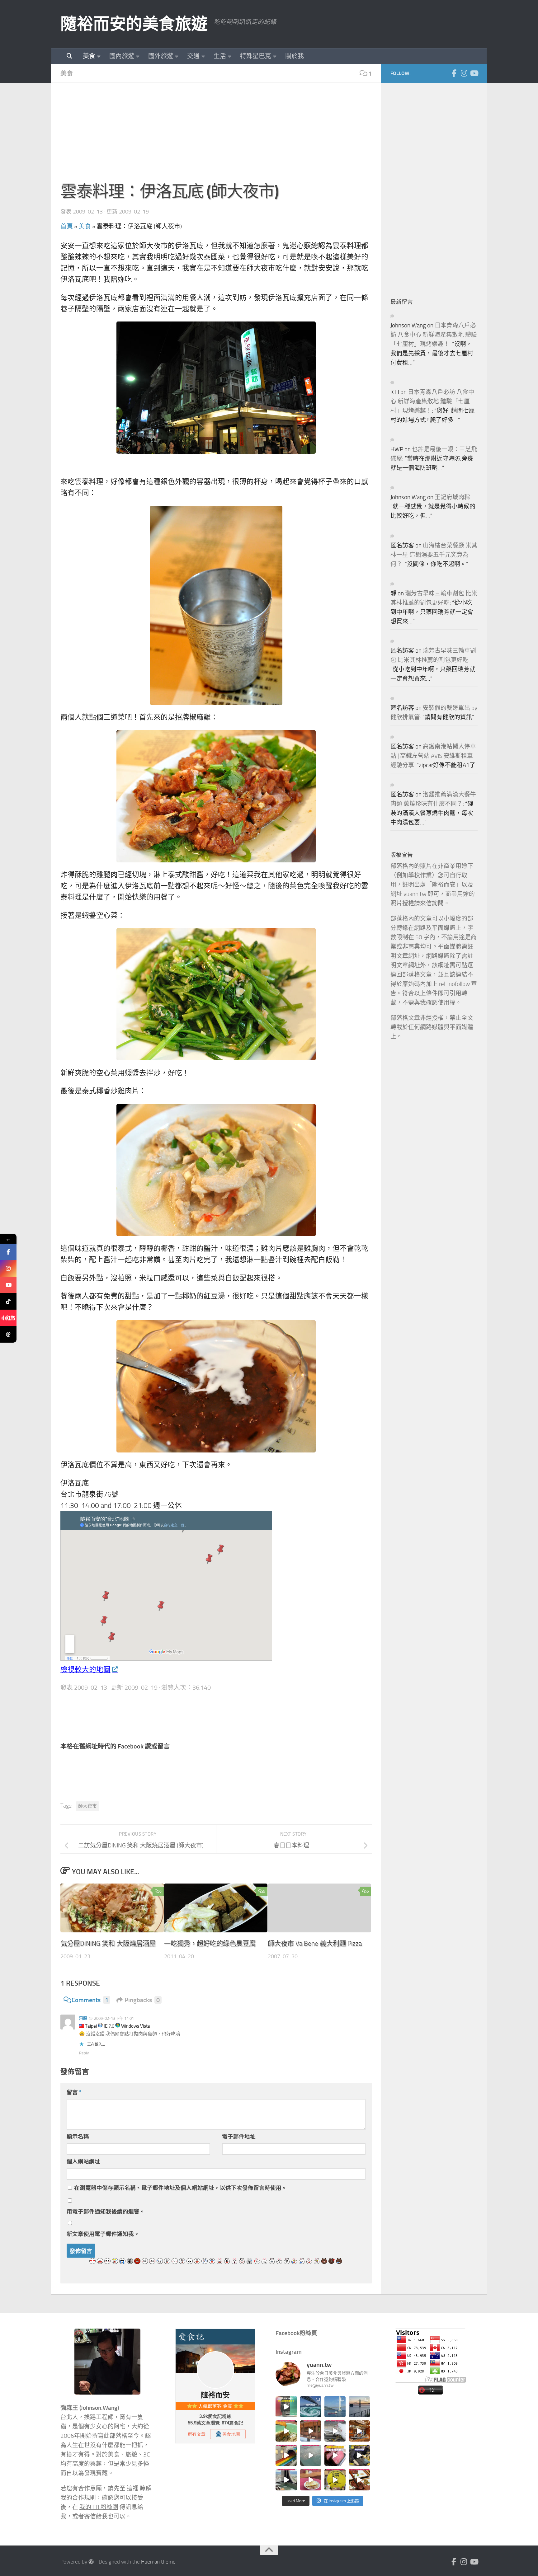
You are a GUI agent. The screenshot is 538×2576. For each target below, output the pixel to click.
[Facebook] (454, 73)
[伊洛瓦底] (216, 388)
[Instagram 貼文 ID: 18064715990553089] (359, 2480)
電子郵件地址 (239, 2137)
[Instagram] (464, 73)
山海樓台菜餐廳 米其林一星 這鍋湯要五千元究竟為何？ (434, 555)
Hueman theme (158, 2562)
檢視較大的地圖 (85, 1670)
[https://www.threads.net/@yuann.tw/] (8, 1334)
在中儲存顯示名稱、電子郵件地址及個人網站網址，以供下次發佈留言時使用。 (181, 2188)
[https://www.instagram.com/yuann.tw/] (8, 1268)
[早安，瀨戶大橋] (359, 2407)
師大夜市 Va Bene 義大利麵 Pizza (315, 1943)
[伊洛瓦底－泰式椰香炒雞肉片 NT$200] (216, 1170)
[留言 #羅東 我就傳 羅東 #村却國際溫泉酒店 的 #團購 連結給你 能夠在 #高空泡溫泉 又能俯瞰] (286, 2480)
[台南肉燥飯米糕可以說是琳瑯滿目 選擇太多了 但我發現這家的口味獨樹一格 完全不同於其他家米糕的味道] (311, 2480)
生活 (220, 56)
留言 (74, 2092)
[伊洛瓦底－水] (216, 605)
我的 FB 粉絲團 (99, 2507)
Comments (90, 2000)
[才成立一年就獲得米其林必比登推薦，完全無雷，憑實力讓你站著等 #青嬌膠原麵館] (286, 2431)
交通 (193, 56)
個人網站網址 (83, 2161)
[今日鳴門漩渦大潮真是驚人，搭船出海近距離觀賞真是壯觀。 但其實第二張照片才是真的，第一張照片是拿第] (311, 2407)
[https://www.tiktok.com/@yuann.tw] (8, 1301)
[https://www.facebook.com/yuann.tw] (8, 1252)
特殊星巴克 (256, 56)
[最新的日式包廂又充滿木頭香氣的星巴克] (311, 2431)
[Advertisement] (216, 136)
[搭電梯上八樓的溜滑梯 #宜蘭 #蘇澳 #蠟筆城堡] (286, 2455)
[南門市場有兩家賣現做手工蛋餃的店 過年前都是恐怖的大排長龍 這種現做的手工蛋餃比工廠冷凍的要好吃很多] (359, 2455)
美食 (89, 56)
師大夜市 (87, 1806)
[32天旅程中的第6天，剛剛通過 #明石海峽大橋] (335, 2407)
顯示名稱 (78, 2137)
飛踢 (83, 2018)
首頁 (67, 226)
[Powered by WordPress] (91, 2562)
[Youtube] (474, 73)
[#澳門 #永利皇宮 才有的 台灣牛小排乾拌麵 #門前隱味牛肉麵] (359, 2431)
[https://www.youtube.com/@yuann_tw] (8, 1285)
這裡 (133, 2489)
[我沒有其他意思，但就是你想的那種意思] (286, 2407)
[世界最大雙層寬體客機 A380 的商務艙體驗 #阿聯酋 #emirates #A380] (335, 2431)
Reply (84, 2053)
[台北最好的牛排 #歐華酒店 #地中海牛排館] (335, 2455)
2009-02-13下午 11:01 (114, 2018)
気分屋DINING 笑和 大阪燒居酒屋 (108, 1943)
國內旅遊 (122, 56)
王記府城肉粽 (452, 497)
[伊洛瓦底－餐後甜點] (216, 1386)
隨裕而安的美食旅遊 (134, 24)
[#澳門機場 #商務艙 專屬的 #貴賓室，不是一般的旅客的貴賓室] (311, 2455)
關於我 (295, 56)
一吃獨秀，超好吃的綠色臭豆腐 (210, 1943)
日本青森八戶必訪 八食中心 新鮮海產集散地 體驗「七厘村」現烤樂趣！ (434, 335)
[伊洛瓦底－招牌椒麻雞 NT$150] (216, 796)
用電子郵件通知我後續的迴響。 (106, 2212)
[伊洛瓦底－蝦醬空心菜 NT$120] (216, 994)
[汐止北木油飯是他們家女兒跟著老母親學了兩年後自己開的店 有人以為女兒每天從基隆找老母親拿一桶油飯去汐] (335, 2480)
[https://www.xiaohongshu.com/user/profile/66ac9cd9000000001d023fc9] (8, 1318)
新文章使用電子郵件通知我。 (103, 2234)
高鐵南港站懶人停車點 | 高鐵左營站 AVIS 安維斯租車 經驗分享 (433, 756)
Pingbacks (142, 2000)
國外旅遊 (161, 56)
